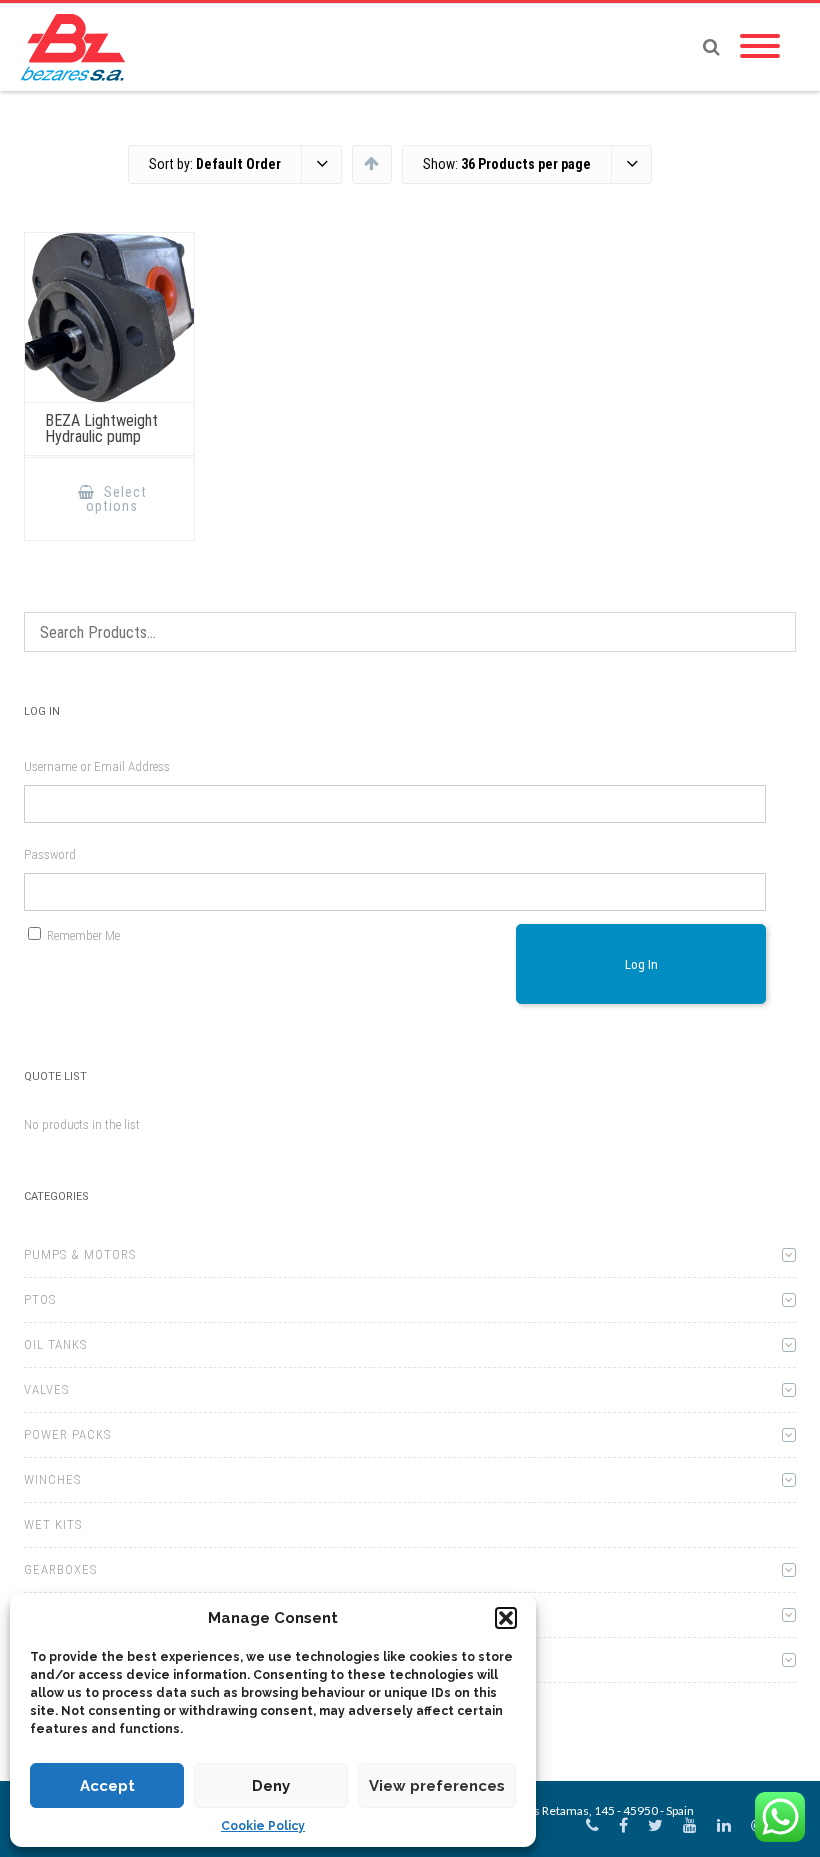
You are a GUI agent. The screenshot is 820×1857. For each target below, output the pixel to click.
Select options (116, 499)
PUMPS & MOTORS (80, 1254)
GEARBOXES (60, 1569)
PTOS (40, 1299)
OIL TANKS (55, 1344)
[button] (506, 1618)
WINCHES (52, 1479)
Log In (641, 964)
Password (50, 854)
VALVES (46, 1389)
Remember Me (83, 935)
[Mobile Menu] (760, 47)
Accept (107, 1786)
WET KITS (53, 1524)
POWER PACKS (67, 1434)
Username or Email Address (97, 766)
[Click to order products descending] (371, 163)
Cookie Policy (263, 1826)
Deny (271, 1786)
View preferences (437, 1786)
